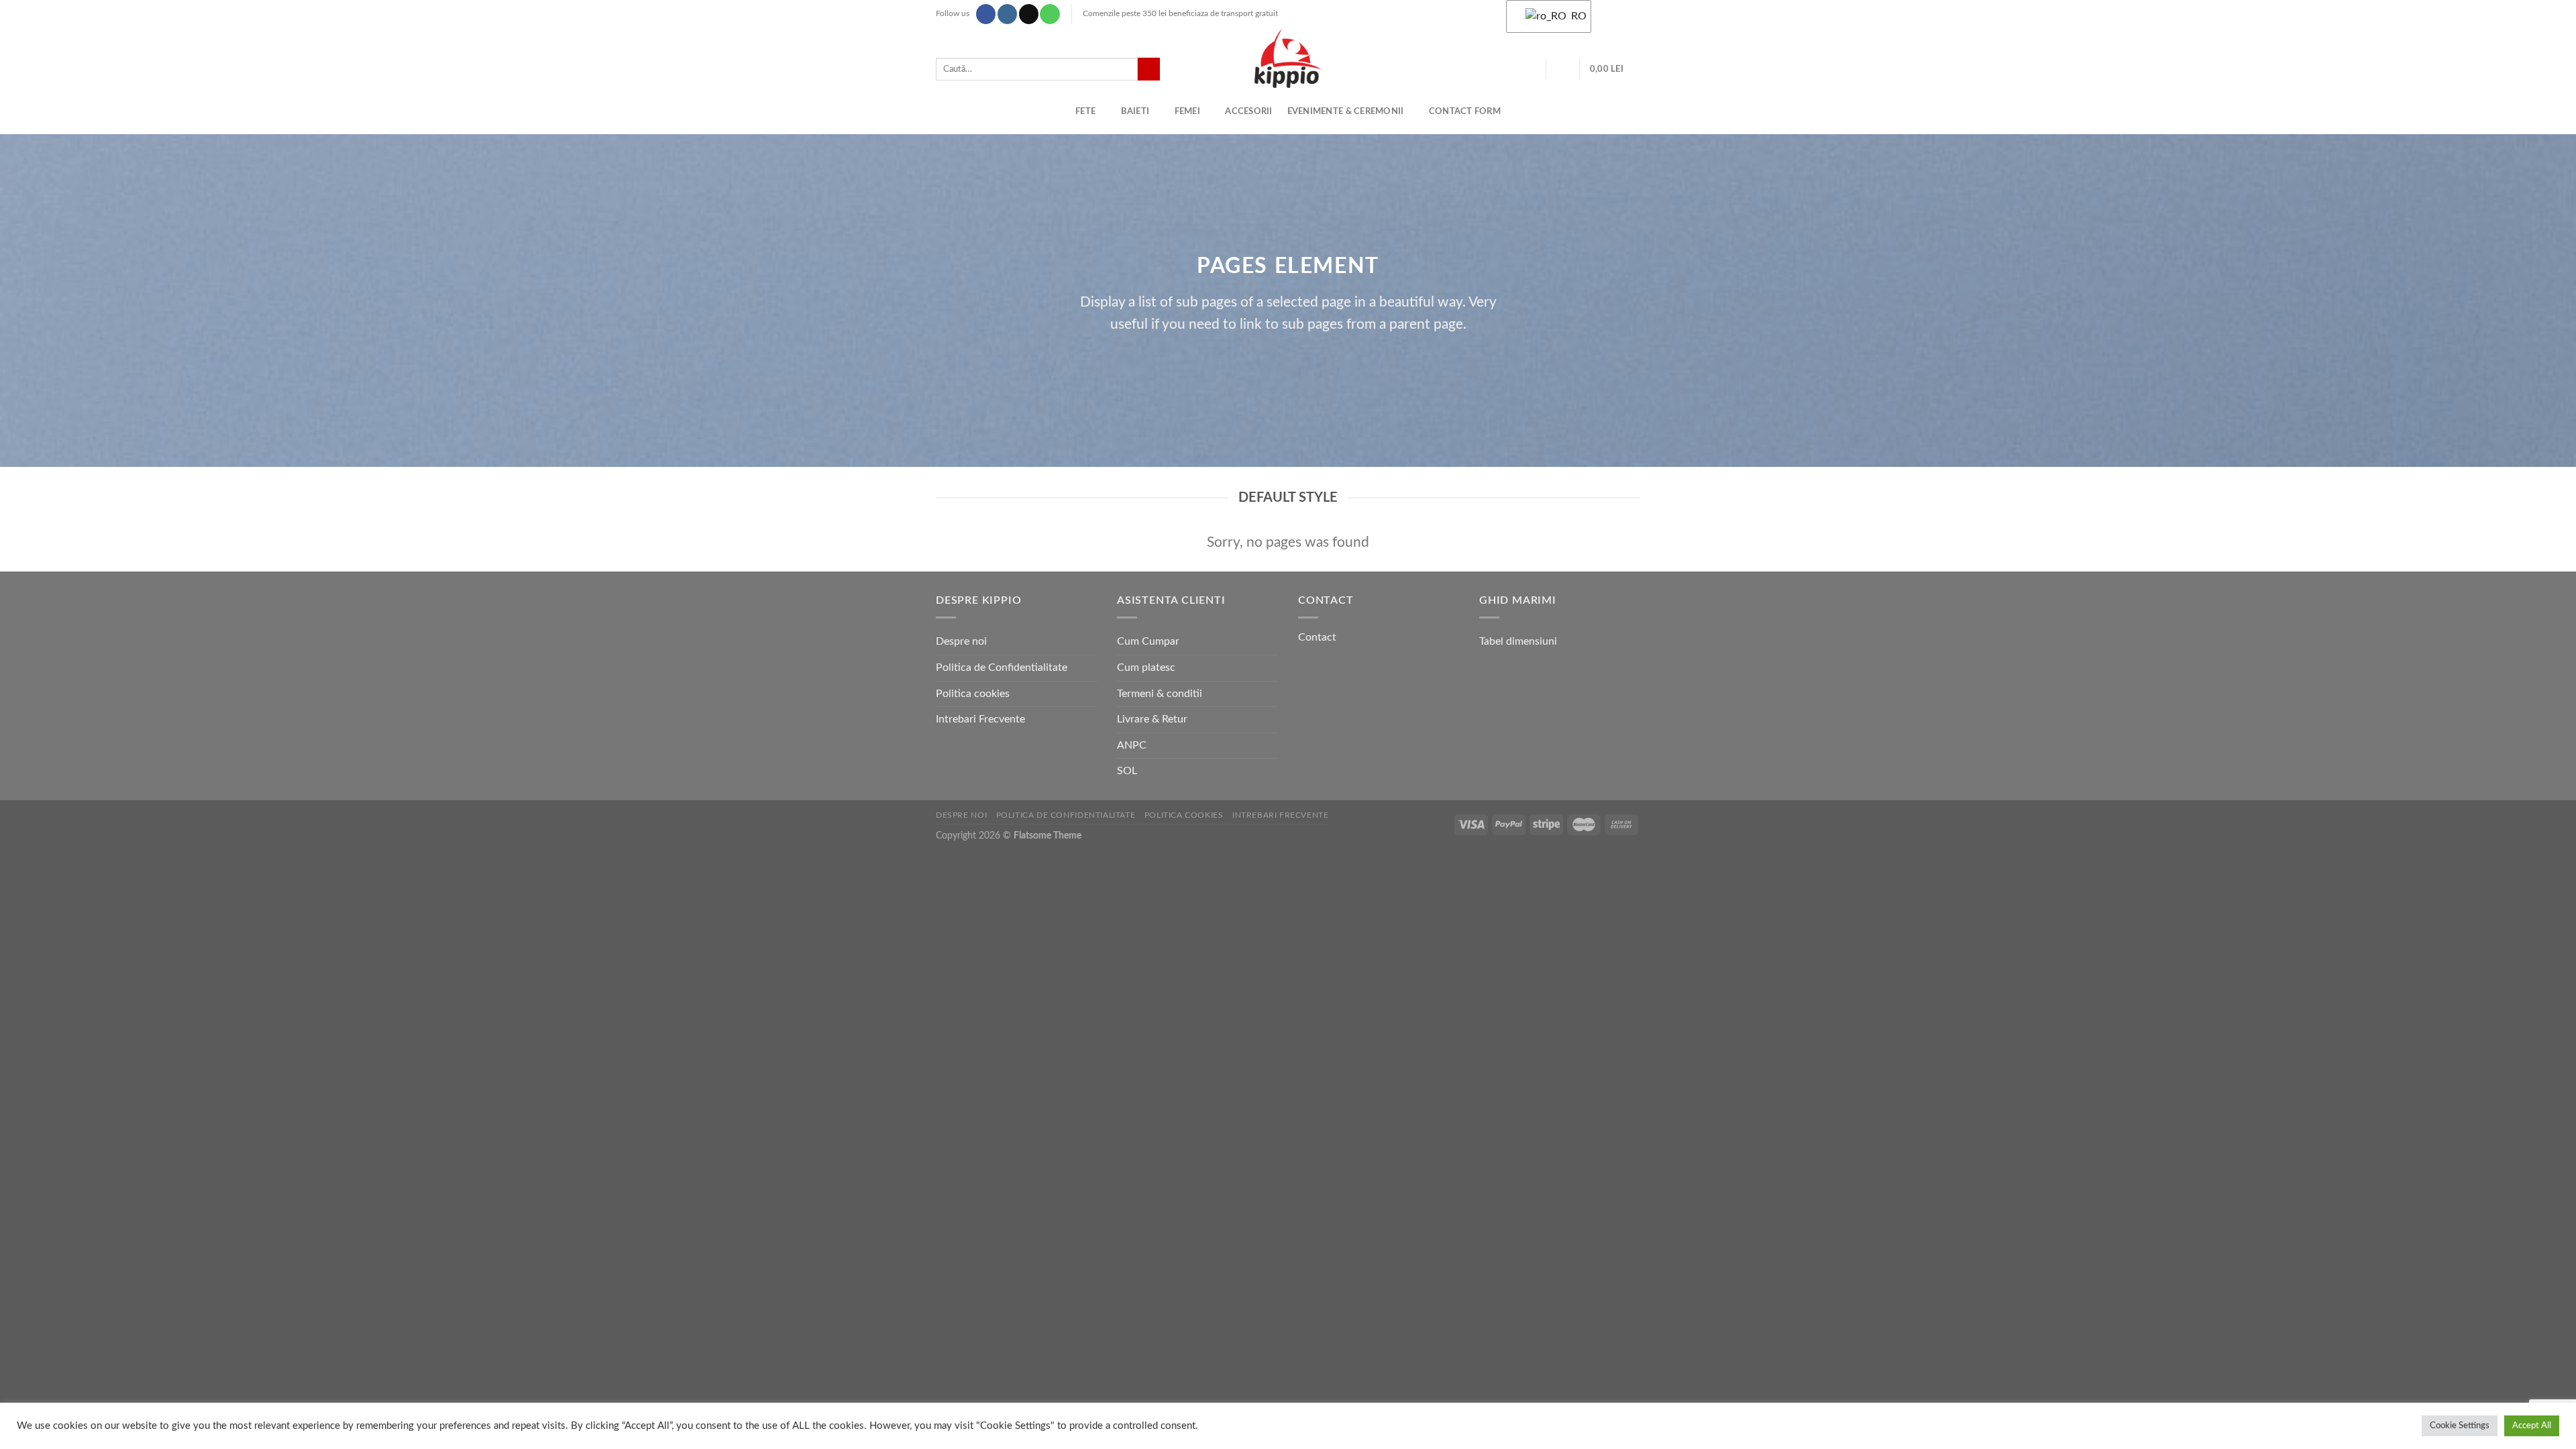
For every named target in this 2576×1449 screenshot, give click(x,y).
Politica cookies (973, 694)
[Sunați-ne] (1050, 14)
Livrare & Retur (1152, 719)
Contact (1317, 637)
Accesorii (1248, 111)
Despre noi (961, 641)
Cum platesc (1146, 667)
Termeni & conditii (1160, 694)
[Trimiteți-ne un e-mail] (1029, 14)
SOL (1127, 771)
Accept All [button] (2532, 1426)
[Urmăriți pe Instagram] (1007, 14)
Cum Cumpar (1148, 641)
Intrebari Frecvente (980, 719)
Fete (1085, 111)
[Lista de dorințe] (1531, 69)
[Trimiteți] (1149, 69)
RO (1573, 16)
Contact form (1465, 111)
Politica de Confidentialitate (1002, 667)
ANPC (1132, 745)
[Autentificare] (1563, 69)
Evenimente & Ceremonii (1346, 111)
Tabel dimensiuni (1518, 641)
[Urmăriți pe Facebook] (986, 14)
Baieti (1135, 111)
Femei (1187, 111)
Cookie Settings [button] (2460, 1426)
